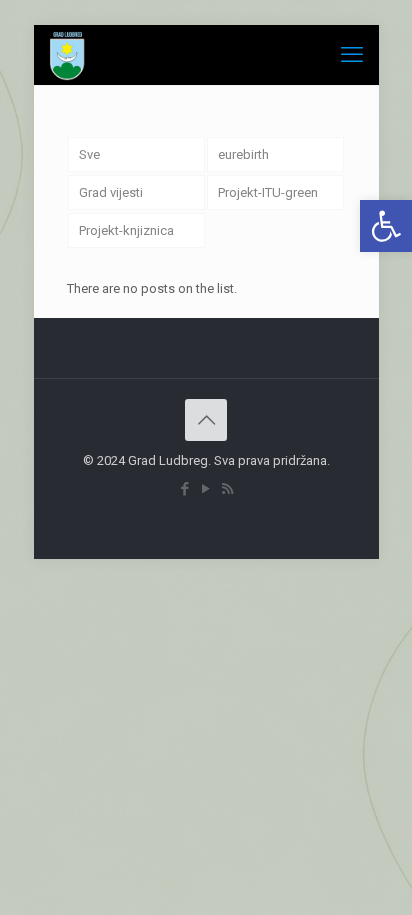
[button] (386, 226)
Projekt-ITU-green (268, 192)
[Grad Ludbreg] (68, 55)
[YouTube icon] (206, 489)
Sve (89, 154)
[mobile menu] (352, 55)
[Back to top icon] (206, 420)
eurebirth (243, 154)
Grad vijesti (111, 192)
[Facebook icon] (185, 489)
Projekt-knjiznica (126, 230)
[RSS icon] (227, 489)
